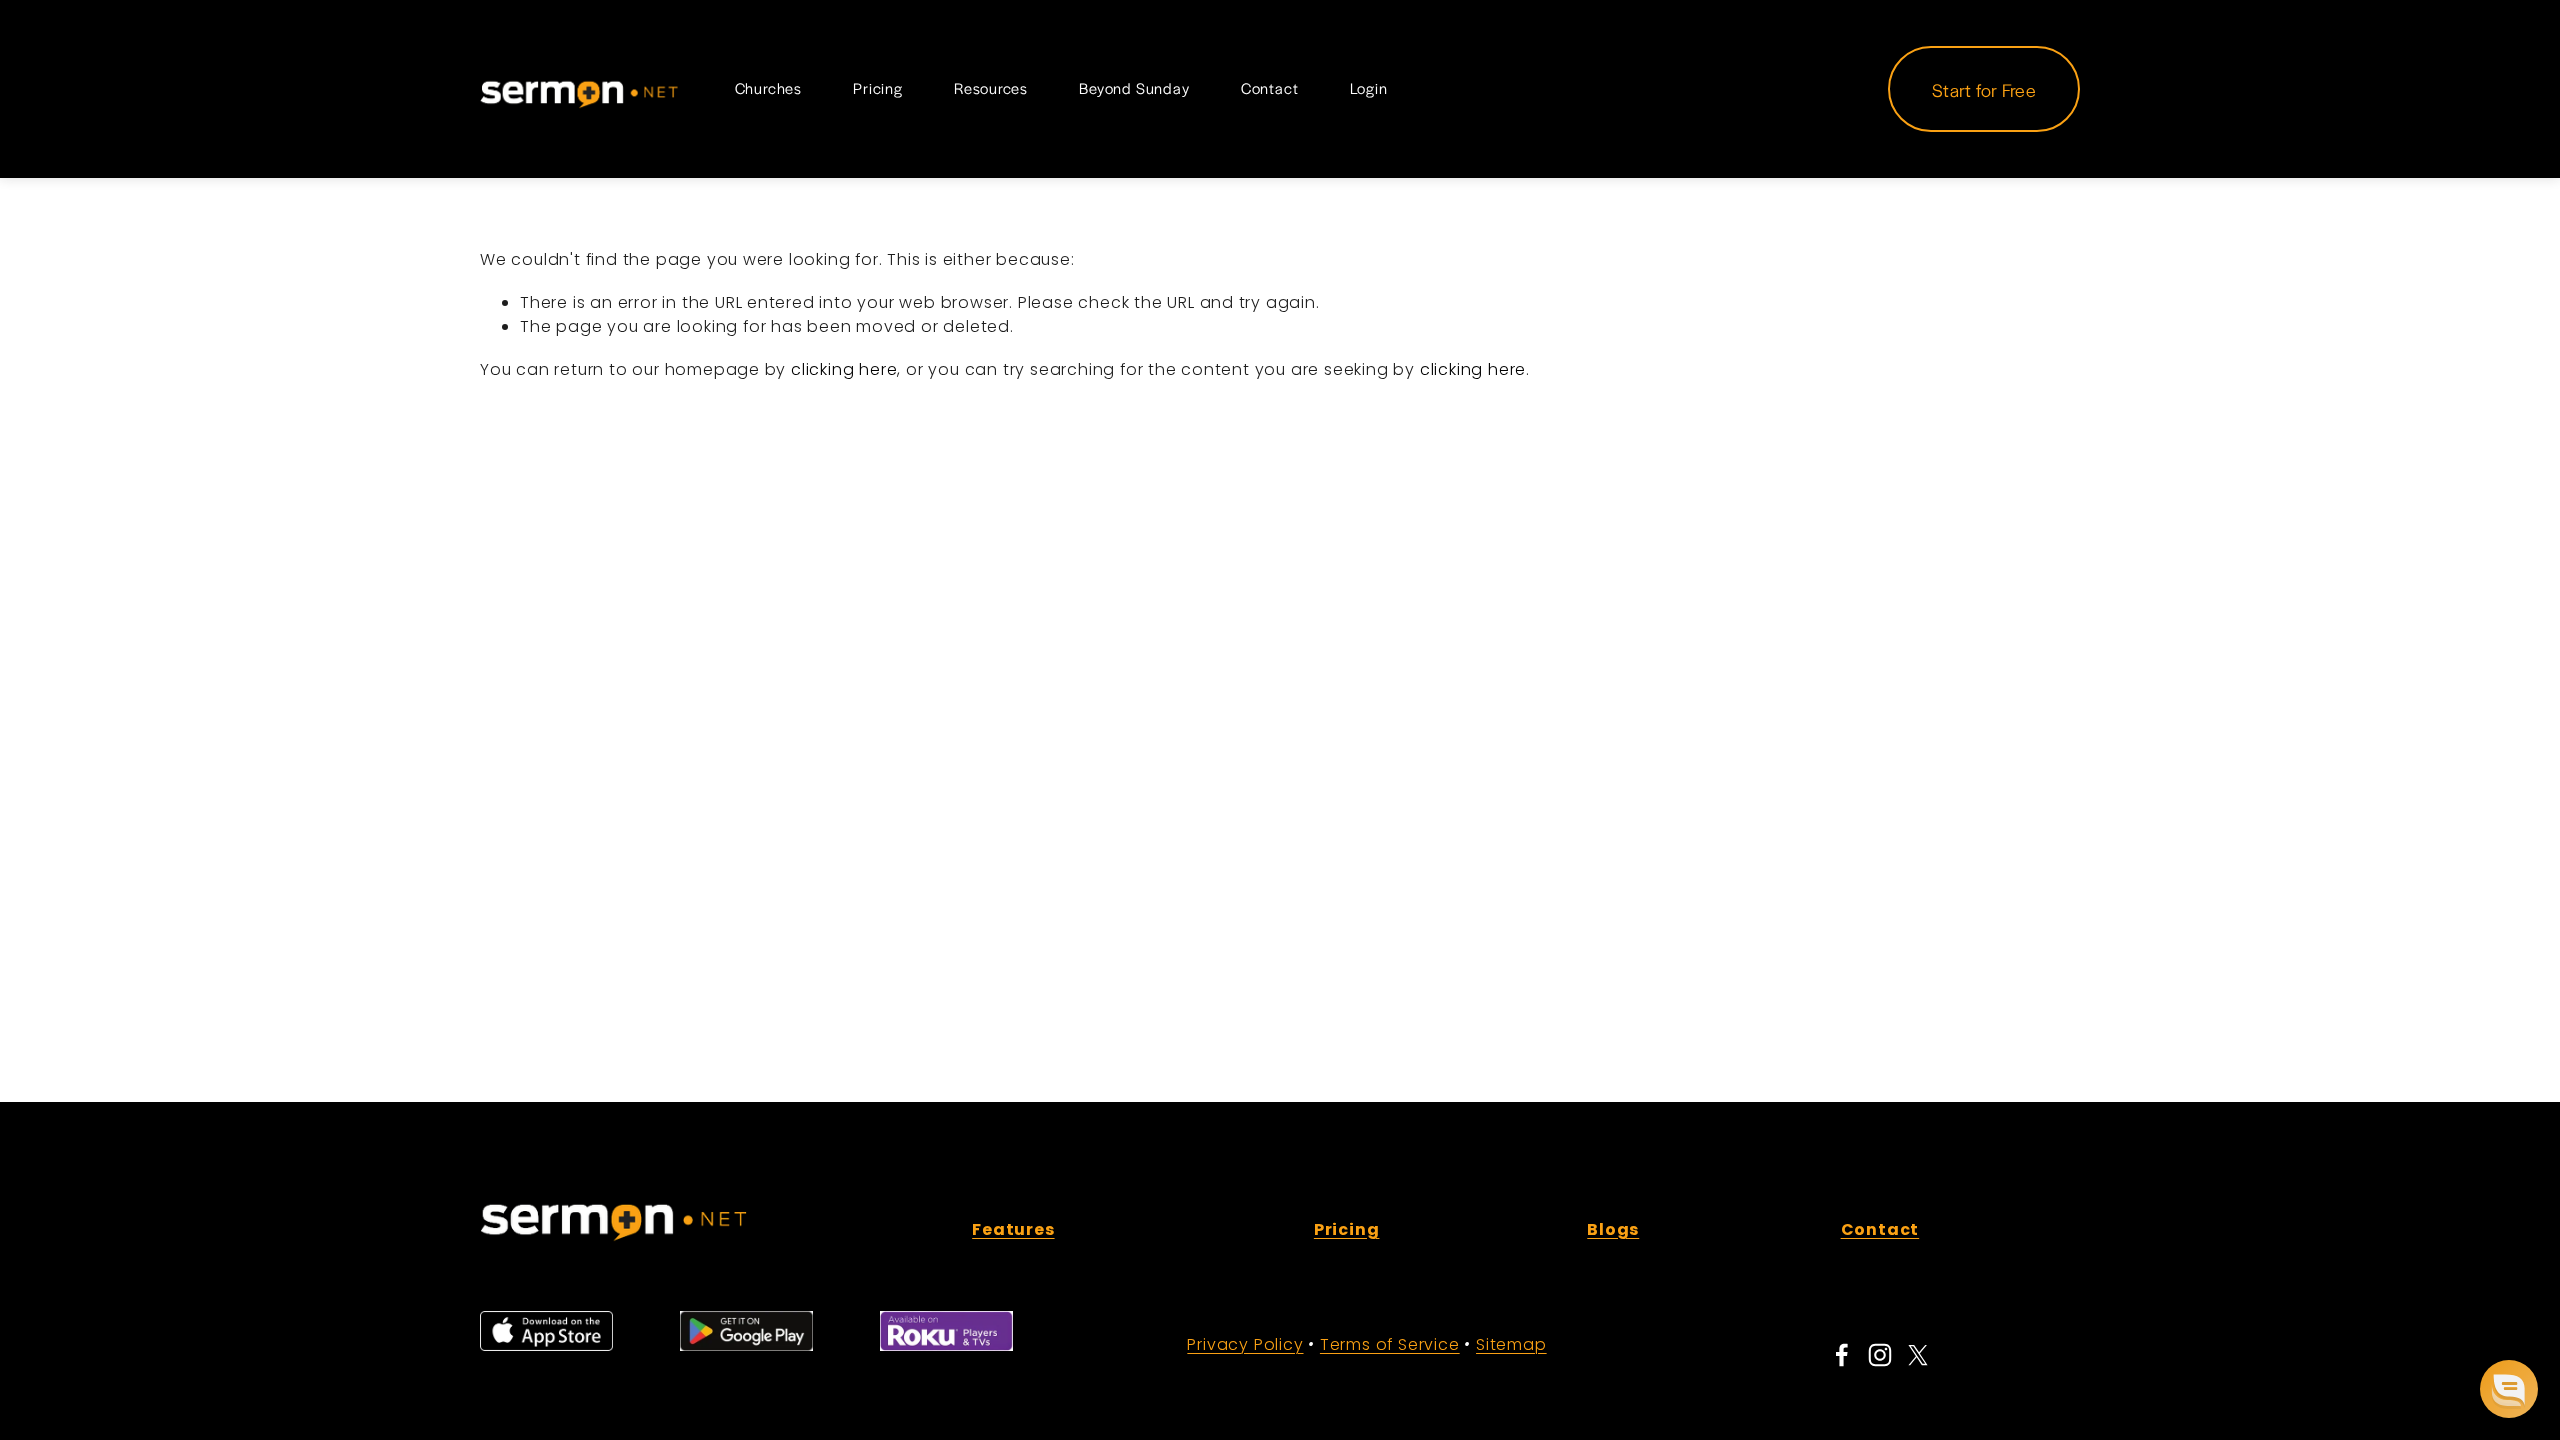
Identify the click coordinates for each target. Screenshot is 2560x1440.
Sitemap (1511, 1344)
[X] (1918, 1355)
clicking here (844, 369)
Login (1369, 88)
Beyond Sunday (1134, 88)
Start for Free (1984, 89)
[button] (2509, 1389)
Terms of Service (1390, 1344)
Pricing (878, 88)
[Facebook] (1842, 1355)
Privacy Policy (1245, 1344)
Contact (1270, 88)
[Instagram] (1880, 1355)
